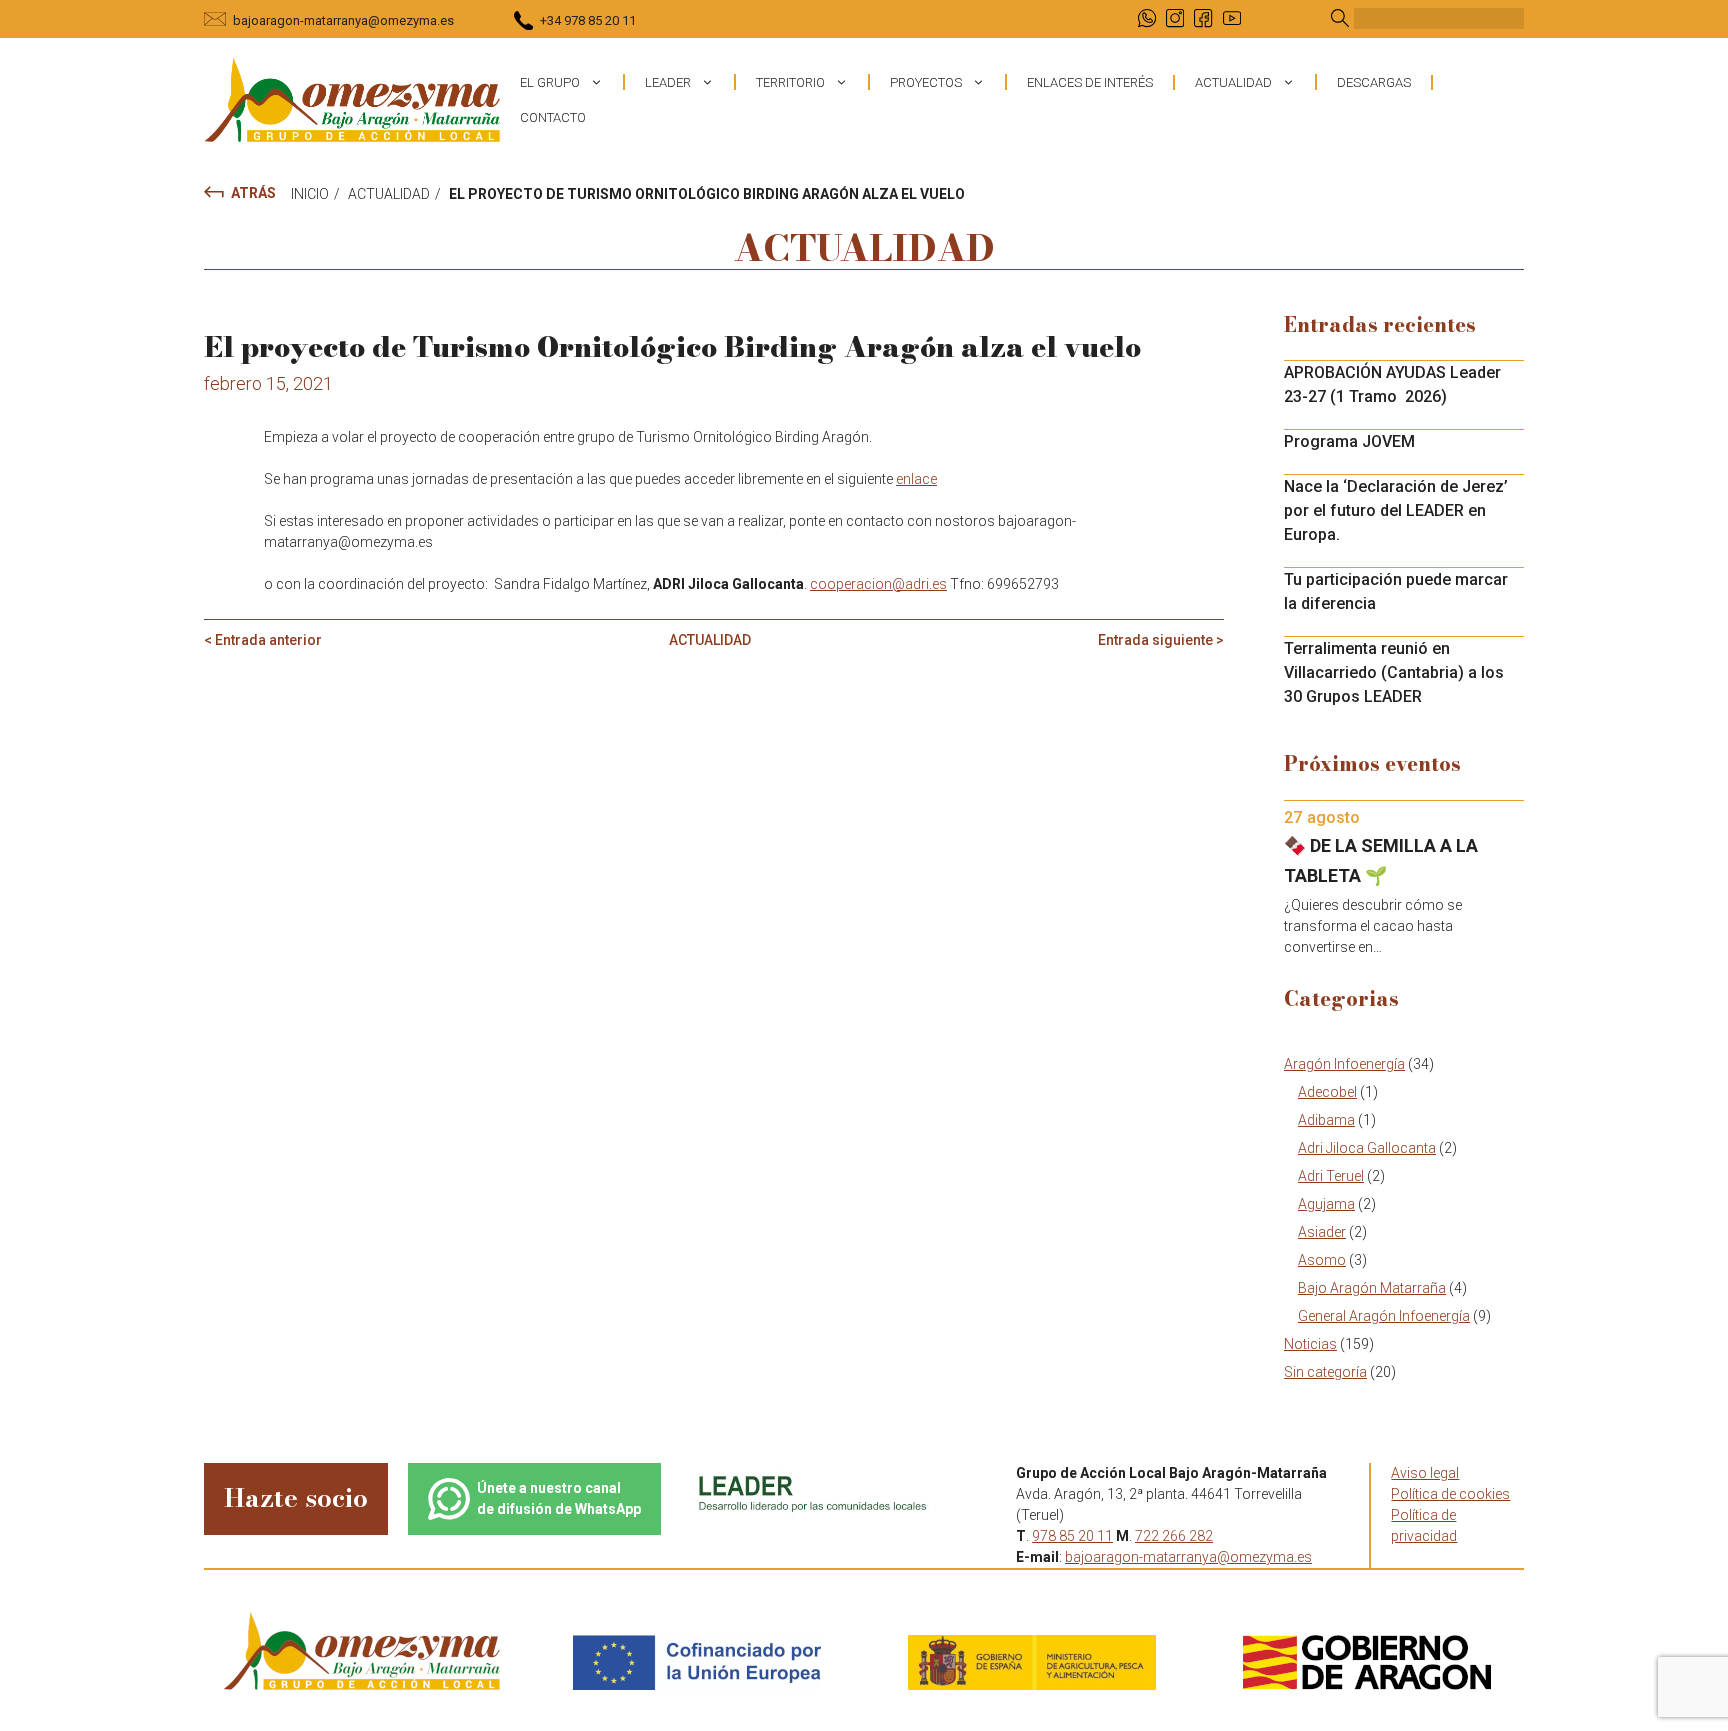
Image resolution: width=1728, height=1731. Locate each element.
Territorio (790, 82)
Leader (668, 82)
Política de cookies (1450, 1494)
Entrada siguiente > (1161, 640)
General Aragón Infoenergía (1384, 1316)
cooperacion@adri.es (878, 584)
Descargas (1374, 82)
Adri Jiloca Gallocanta (1367, 1148)
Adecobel (1327, 1092)
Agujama (1326, 1204)
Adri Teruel (1331, 1176)
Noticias (1310, 1344)
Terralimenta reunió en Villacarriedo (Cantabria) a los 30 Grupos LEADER (1394, 672)
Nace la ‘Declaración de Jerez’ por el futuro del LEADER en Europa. (1396, 510)
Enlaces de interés (1090, 82)
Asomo (1322, 1260)
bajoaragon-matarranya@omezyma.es (343, 20)
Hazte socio (296, 1497)
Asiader (1322, 1232)
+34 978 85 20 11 (588, 20)
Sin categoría (1325, 1372)
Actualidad (1233, 82)
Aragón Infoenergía (1344, 1064)
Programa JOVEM (1349, 441)
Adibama (1326, 1120)
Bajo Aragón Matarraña (1372, 1288)
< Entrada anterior (263, 640)
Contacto (553, 117)
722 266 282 (1174, 1536)
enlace (916, 479)
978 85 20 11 (1072, 1536)
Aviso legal (1425, 1473)
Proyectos (926, 82)
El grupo (550, 82)
